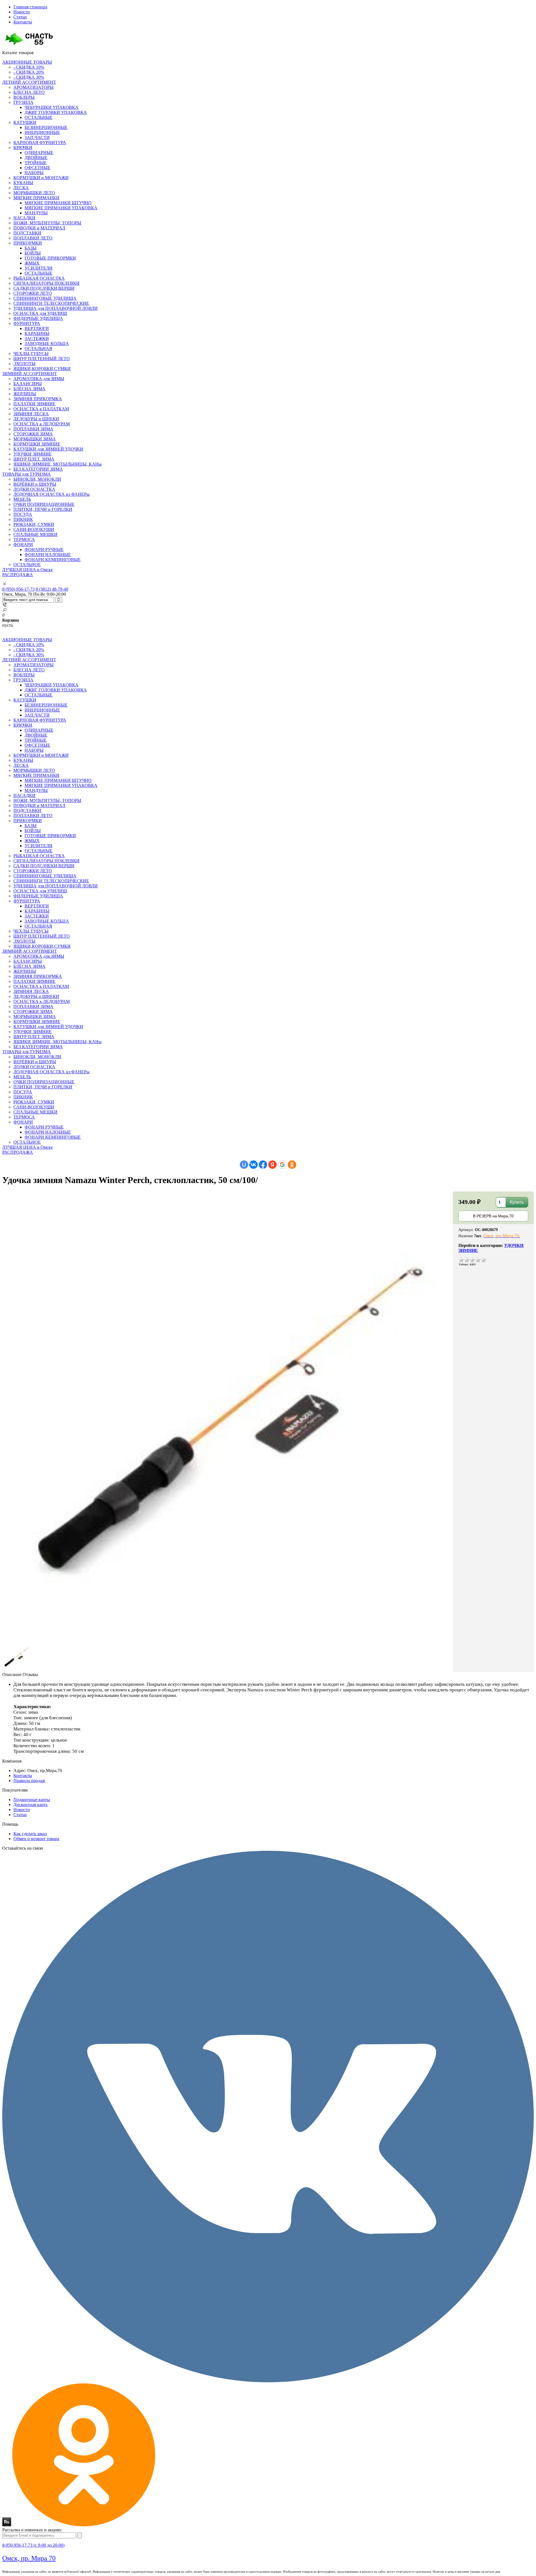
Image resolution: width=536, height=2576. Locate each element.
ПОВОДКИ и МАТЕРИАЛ (39, 228)
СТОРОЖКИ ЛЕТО (33, 293)
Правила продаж (29, 1781)
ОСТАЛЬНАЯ (38, 349)
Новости (22, 12)
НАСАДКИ (24, 218)
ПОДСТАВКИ (27, 233)
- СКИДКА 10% (29, 67)
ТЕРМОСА (24, 539)
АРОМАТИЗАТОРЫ (33, 87)
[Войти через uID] (244, 1165)
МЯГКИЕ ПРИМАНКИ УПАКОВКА (61, 208)
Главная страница (30, 7)
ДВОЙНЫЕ (36, 158)
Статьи (20, 17)
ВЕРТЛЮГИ (37, 328)
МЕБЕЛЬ (22, 499)
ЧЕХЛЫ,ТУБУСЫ (31, 354)
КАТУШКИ (25, 122)
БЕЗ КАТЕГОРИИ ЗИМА (38, 469)
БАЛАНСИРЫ (28, 384)
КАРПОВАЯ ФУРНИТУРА (40, 143)
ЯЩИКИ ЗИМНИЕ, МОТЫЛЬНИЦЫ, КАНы (58, 464)
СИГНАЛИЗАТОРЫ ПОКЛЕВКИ (46, 283)
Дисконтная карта (30, 1805)
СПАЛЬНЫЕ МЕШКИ (35, 534)
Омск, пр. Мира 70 (29, 2558)
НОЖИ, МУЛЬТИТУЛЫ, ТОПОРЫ (47, 223)
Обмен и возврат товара (36, 1839)
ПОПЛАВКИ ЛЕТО (33, 238)
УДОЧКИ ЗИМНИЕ (33, 454)
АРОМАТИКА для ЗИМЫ (39, 379)
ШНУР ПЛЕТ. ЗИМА (34, 459)
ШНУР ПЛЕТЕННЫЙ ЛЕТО (42, 359)
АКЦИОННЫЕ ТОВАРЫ (27, 62)
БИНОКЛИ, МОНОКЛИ (37, 479)
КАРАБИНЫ (37, 333)
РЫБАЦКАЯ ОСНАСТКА (39, 278)
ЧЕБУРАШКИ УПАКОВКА (52, 107)
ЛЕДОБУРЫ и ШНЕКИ (36, 419)
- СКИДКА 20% (29, 72)
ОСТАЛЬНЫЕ (39, 117)
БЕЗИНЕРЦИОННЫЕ (46, 127)
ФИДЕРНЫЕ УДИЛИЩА (38, 318)
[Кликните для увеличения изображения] (228, 1417)
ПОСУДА (23, 514)
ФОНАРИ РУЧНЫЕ (44, 550)
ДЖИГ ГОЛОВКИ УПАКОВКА (56, 112)
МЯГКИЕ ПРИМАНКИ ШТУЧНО (58, 203)
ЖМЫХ (32, 263)
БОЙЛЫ (33, 253)
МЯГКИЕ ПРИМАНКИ (36, 198)
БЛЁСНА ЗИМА (29, 389)
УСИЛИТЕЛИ (39, 268)
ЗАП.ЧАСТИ (37, 137)
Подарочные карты (32, 1800)
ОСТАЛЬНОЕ (27, 565)
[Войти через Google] (282, 1165)
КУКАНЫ (23, 183)
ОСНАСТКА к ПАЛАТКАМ (41, 409)
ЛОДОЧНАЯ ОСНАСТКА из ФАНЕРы (52, 494)
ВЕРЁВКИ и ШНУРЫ (35, 484)
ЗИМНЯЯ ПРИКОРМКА (38, 399)
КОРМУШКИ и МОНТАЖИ (41, 178)
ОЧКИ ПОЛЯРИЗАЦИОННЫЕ (44, 504)
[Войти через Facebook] (263, 1165)
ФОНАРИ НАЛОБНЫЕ (48, 555)
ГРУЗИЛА (23, 102)
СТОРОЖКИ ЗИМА (33, 434)
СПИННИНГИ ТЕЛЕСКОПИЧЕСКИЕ (51, 303)
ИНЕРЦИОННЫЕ (42, 132)
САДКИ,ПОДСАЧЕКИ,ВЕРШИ (44, 288)
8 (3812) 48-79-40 (52, 589)
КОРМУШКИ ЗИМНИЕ (37, 444)
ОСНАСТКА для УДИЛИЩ (40, 313)
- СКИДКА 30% (29, 77)
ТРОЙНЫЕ (36, 163)
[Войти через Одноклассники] (292, 1165)
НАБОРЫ (34, 173)
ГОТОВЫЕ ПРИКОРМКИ (50, 258)
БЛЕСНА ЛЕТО (29, 92)
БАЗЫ (31, 248)
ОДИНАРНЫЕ (39, 153)
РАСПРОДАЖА (18, 575)
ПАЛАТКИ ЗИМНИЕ (34, 404)
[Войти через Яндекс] (272, 1165)
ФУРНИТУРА (27, 323)
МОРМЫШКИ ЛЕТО (34, 193)
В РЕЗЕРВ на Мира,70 (493, 1216)
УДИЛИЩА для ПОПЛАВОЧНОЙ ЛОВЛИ (56, 308)
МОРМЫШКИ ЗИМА (35, 439)
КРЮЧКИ (23, 148)
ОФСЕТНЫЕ (37, 168)
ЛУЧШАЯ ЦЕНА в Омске (27, 570)
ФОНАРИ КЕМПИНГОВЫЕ (53, 560)
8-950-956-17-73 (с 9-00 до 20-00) (33, 2545)
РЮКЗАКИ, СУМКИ (34, 524)
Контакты (23, 22)
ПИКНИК (23, 519)
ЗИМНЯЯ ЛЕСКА (31, 414)
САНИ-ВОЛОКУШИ (34, 529)
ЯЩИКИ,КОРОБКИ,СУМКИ (42, 369)
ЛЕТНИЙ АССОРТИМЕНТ (29, 82)
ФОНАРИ (23, 544)
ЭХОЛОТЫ (24, 364)
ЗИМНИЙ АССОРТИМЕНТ (30, 374)
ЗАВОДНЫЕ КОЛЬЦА (47, 343)
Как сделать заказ (30, 1834)
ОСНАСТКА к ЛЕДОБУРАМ (42, 424)
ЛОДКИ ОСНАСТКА (34, 489)
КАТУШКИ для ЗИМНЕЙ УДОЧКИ (48, 449)
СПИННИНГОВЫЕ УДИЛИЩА (45, 298)
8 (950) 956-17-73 (18, 589)
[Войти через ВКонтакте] (253, 1165)
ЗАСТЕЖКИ (37, 338)
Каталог (18, 53)
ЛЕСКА (21, 188)
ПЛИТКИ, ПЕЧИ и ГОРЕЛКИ (43, 509)
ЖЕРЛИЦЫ (25, 394)
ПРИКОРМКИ (28, 243)
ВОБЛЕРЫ (24, 97)
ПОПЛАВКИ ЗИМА (33, 429)
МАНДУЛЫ (36, 213)
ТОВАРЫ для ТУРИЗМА (27, 474)
